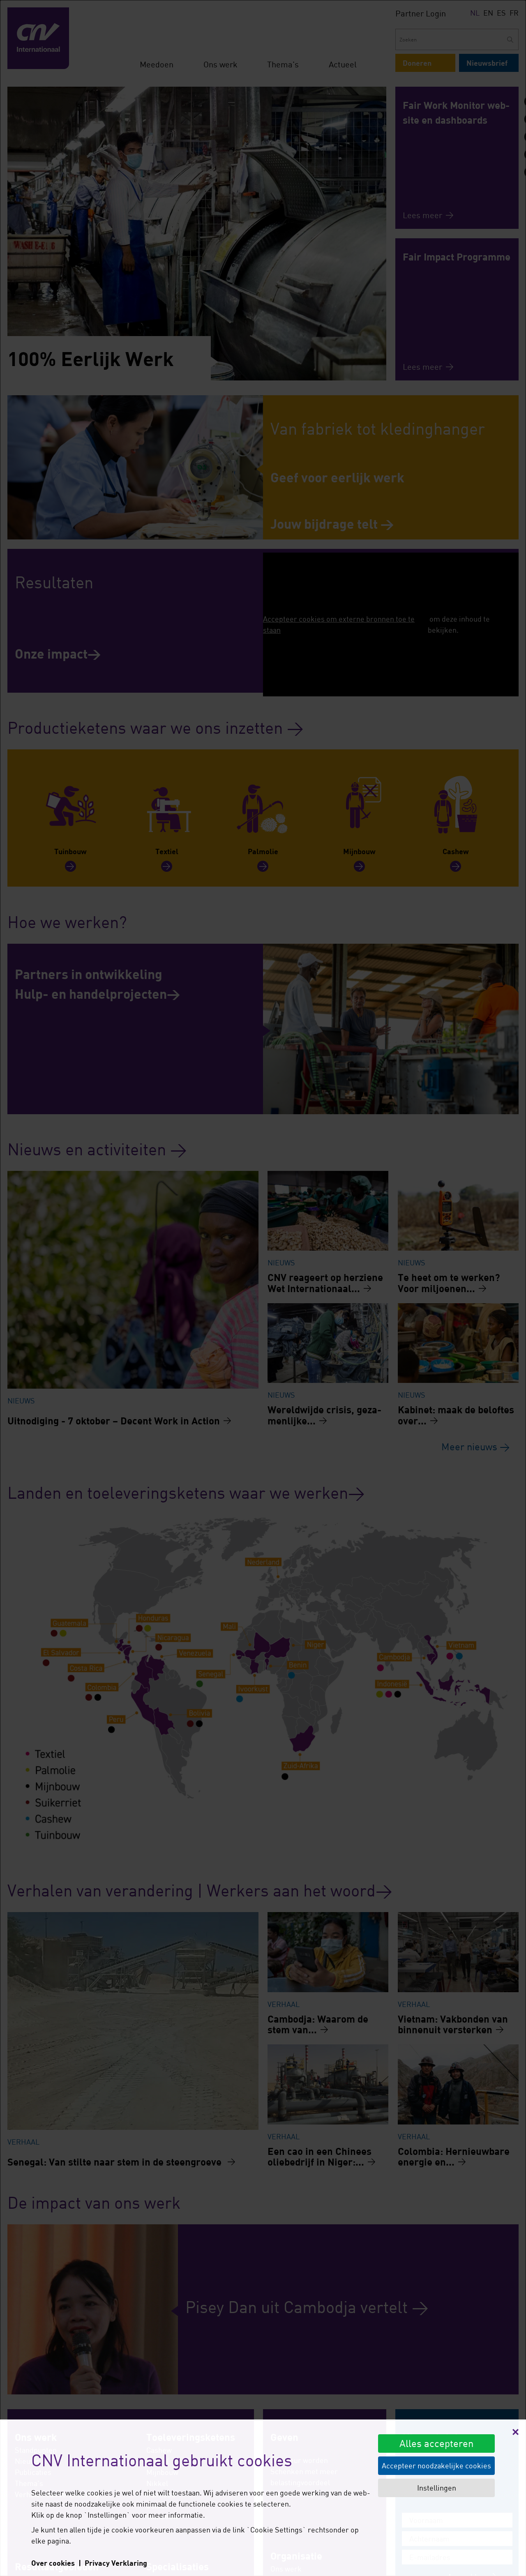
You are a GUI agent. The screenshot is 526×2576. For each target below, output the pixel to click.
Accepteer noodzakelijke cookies (436, 2465)
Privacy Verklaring (116, 2563)
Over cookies (53, 2563)
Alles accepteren (436, 2443)
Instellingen (437, 2488)
